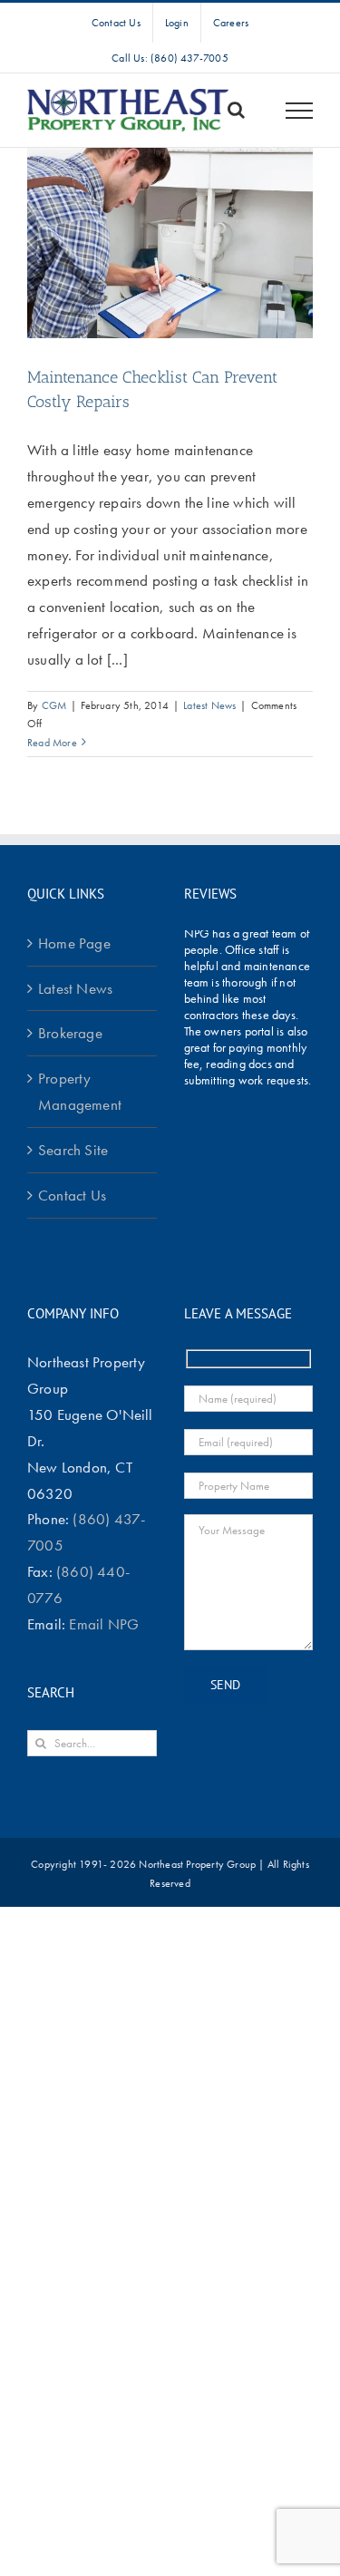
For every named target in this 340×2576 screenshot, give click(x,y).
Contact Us (72, 1195)
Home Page (74, 943)
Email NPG (104, 1624)
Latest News (209, 705)
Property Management (80, 1091)
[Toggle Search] (236, 110)
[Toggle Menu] (300, 111)
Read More (52, 743)
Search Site (73, 1150)
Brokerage (70, 1033)
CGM (54, 705)
